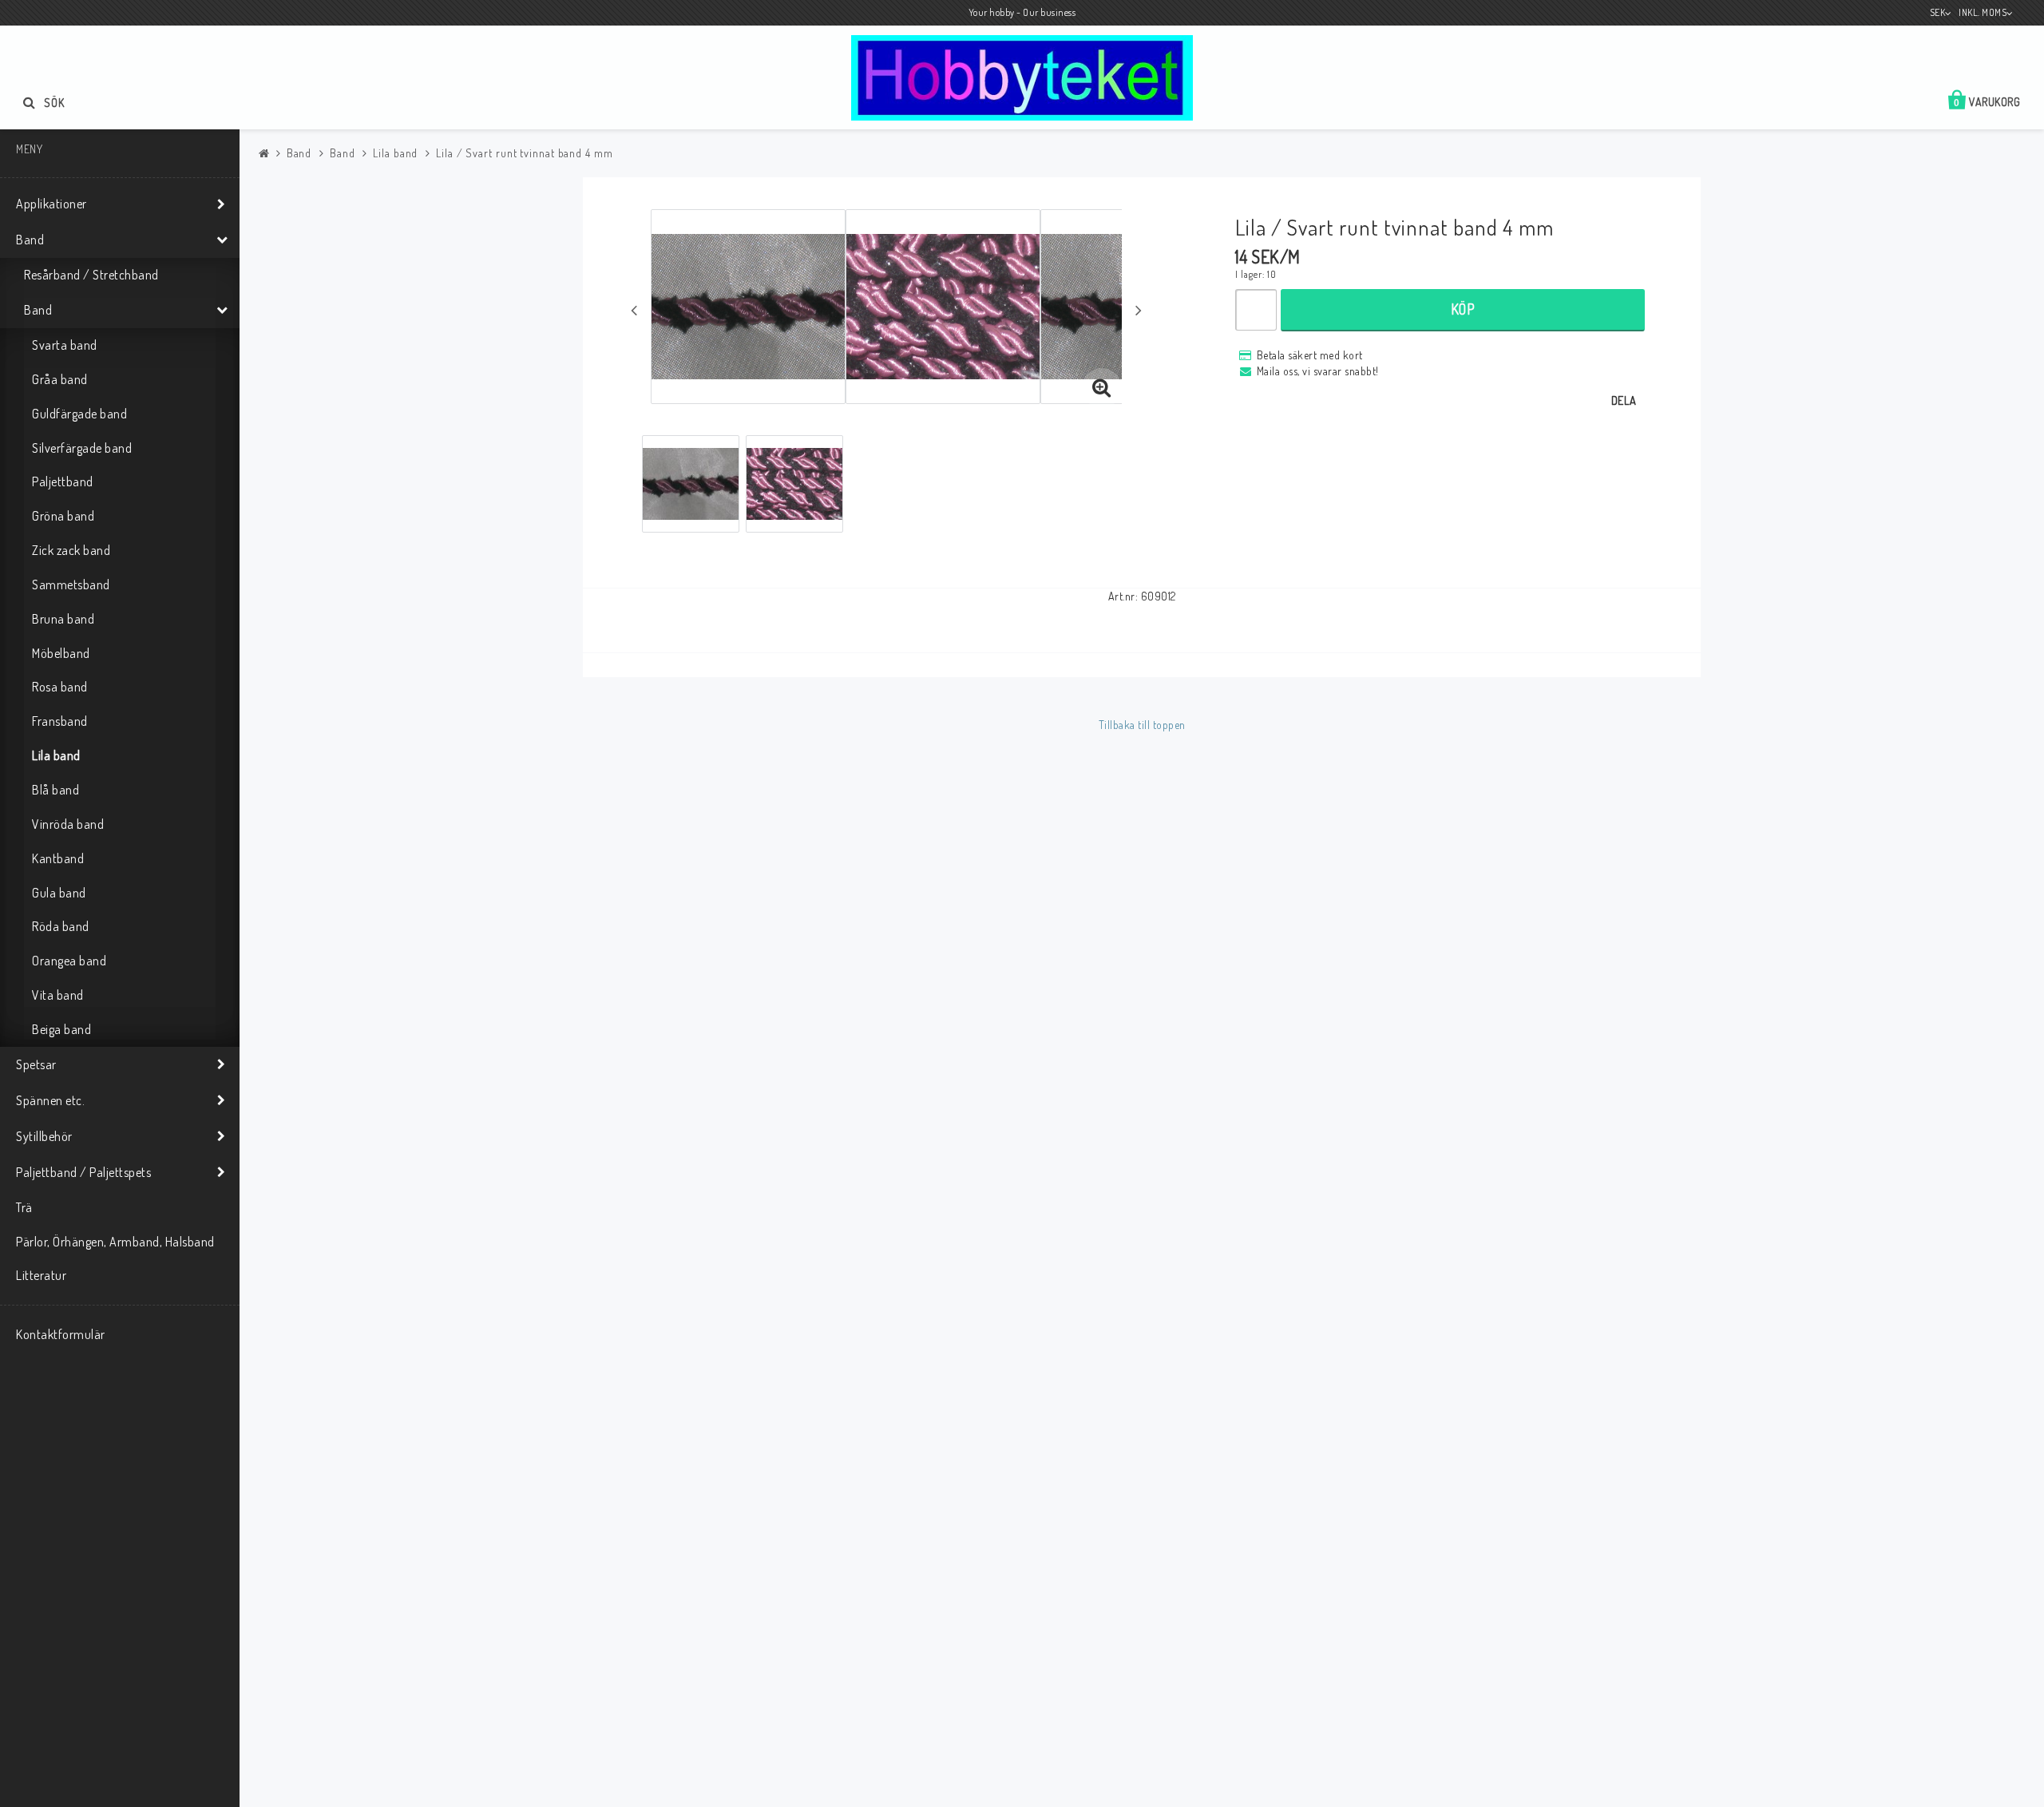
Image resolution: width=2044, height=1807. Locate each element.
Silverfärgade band (82, 448)
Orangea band (69, 961)
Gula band (59, 893)
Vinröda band (68, 824)
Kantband (58, 858)
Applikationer (51, 204)
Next (1139, 310)
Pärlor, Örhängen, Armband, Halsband (115, 1242)
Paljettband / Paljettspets (83, 1172)
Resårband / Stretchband (91, 275)
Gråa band (60, 379)
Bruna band (63, 619)
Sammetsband (71, 585)
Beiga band (61, 1029)
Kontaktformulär (61, 1334)
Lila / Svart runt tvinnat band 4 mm (525, 153)
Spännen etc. (50, 1100)
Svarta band (65, 345)
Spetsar (36, 1064)
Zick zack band (71, 550)
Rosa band (60, 687)
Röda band (61, 926)
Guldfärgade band (79, 414)
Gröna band (63, 516)
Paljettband (63, 481)
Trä (24, 1207)
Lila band (56, 755)
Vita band (58, 995)
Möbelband (61, 653)
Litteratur (41, 1275)
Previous (634, 310)
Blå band (55, 790)
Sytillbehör (44, 1136)
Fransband (60, 721)
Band (30, 240)
